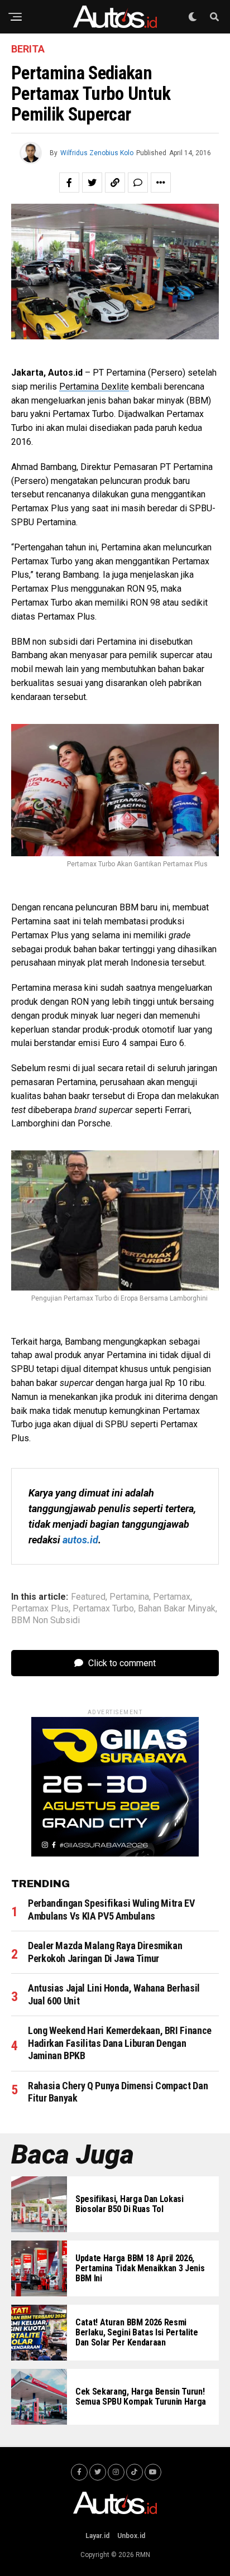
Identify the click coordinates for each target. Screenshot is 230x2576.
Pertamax (172, 1597)
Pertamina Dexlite (94, 387)
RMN (143, 2555)
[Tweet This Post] (92, 183)
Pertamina (129, 1597)
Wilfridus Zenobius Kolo (97, 153)
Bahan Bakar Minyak (177, 1609)
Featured (88, 1597)
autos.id (80, 1540)
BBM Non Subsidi (45, 1620)
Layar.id (97, 2536)
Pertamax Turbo (103, 1609)
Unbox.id (131, 2536)
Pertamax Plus (40, 1609)
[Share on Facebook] (69, 183)
